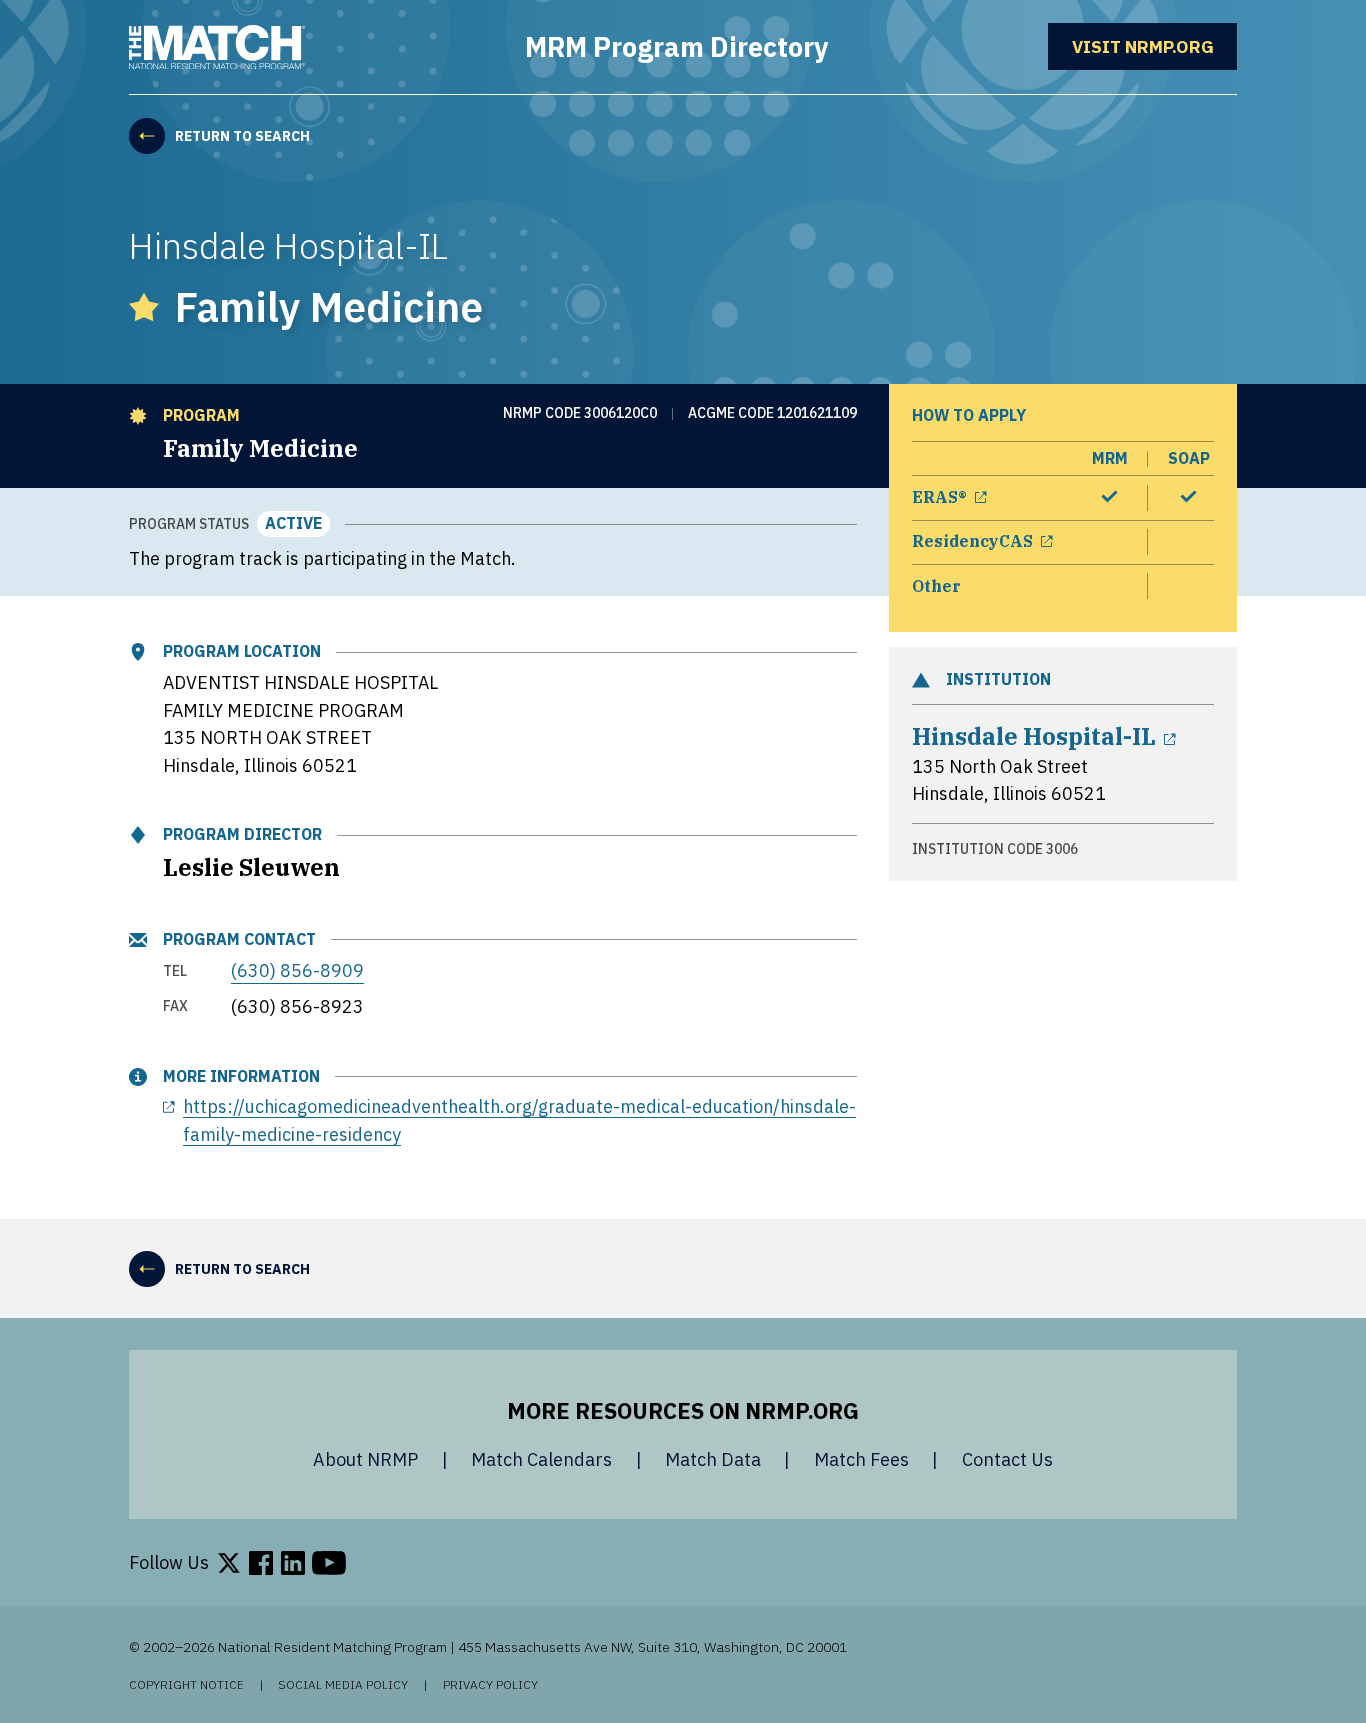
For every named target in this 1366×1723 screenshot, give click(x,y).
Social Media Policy (343, 1685)
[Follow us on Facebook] (261, 1563)
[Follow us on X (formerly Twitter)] (229, 1563)
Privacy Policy (490, 1685)
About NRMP (365, 1459)
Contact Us (1007, 1459)
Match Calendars (541, 1459)
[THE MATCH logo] (217, 47)
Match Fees (861, 1459)
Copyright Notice (186, 1685)
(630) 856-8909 (297, 970)
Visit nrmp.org (1154, 46)
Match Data (713, 1459)
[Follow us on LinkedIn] (293, 1563)
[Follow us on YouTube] (329, 1563)
